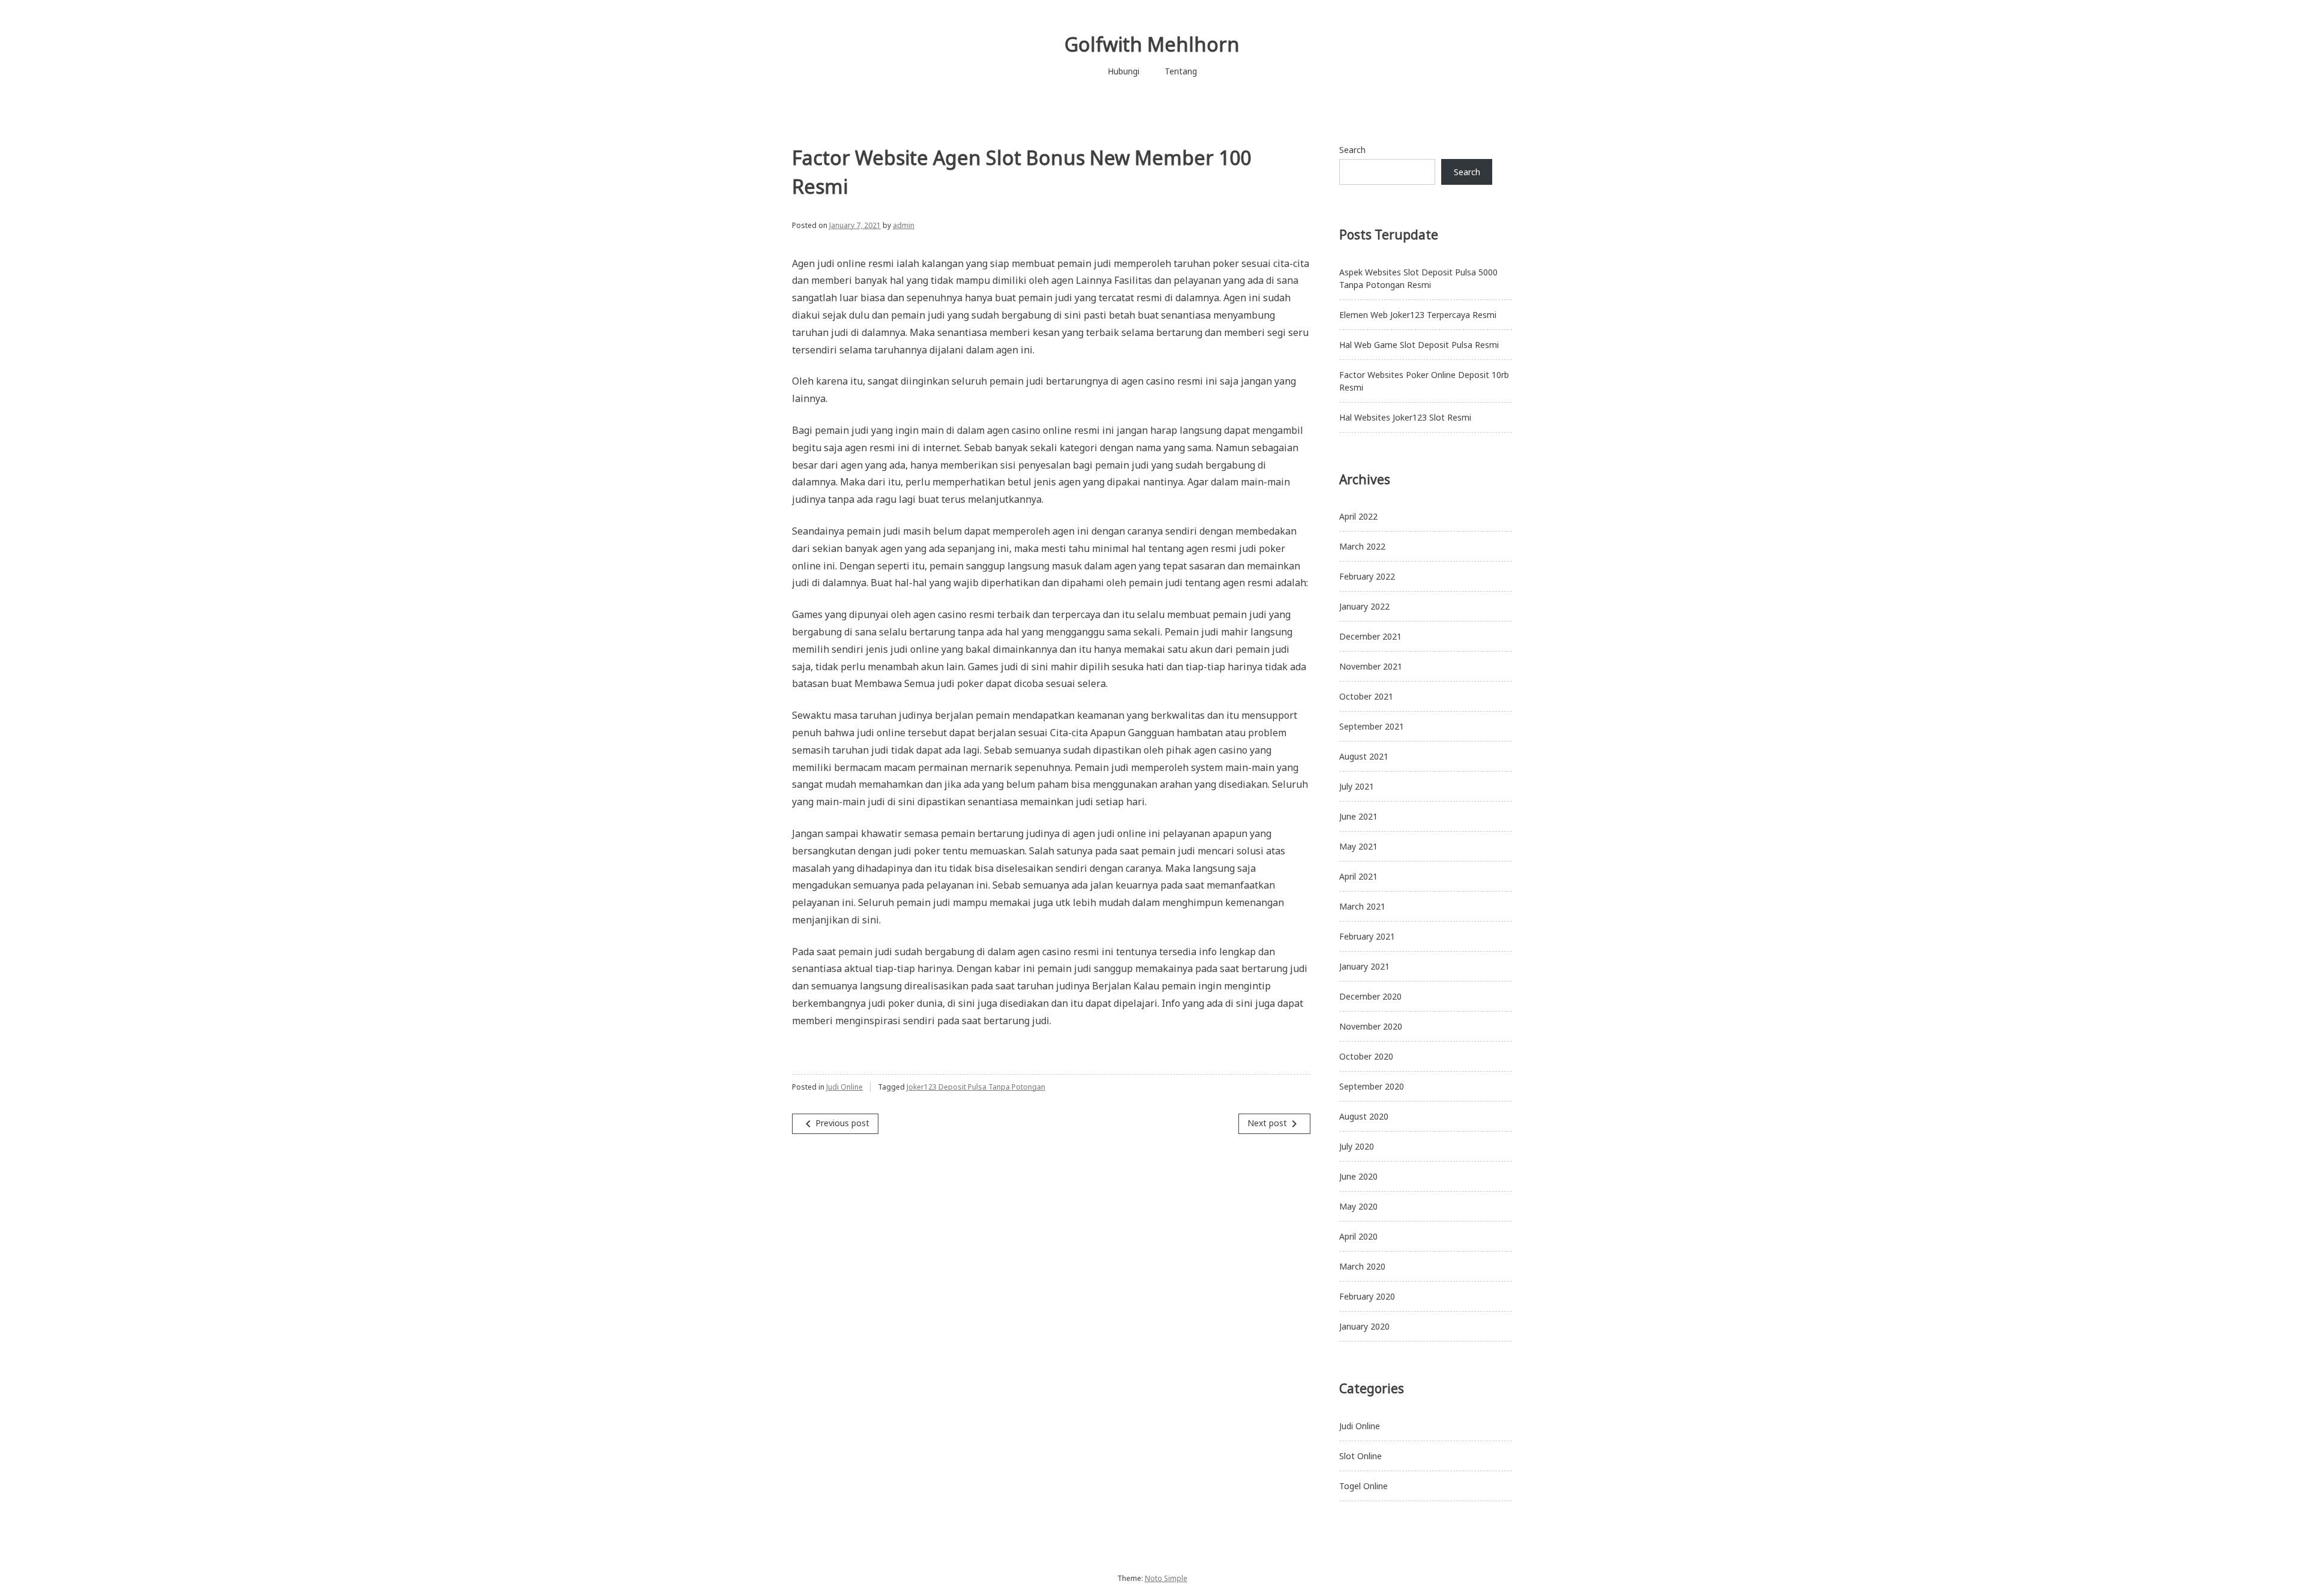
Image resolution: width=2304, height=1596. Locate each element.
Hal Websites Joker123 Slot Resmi (1405, 417)
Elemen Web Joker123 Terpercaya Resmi (1418, 315)
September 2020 (1372, 1086)
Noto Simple (1166, 1578)
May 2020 (1358, 1206)
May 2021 (1358, 846)
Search (1352, 150)
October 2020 (1366, 1056)
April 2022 (1358, 516)
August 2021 (1364, 756)
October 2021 (1366, 696)
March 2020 (1362, 1266)
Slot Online (1360, 1456)
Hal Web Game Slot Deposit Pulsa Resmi (1419, 345)
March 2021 (1362, 906)
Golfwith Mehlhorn (1152, 44)
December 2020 (1370, 996)
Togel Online (1363, 1486)
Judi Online (844, 1087)
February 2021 (1367, 936)
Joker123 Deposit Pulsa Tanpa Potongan (976, 1087)
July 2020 (1357, 1146)
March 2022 (1362, 546)
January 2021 (1364, 966)
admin (904, 225)
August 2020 (1364, 1116)
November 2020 (1371, 1026)
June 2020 (1358, 1176)
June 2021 (1358, 816)
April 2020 (1358, 1236)
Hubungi (1123, 71)
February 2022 (1367, 576)
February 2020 (1367, 1296)
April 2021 (1358, 876)
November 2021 (1371, 666)
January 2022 (1364, 606)
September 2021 (1372, 726)
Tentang (1181, 71)
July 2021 (1357, 786)
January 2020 (1364, 1326)
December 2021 (1370, 636)
